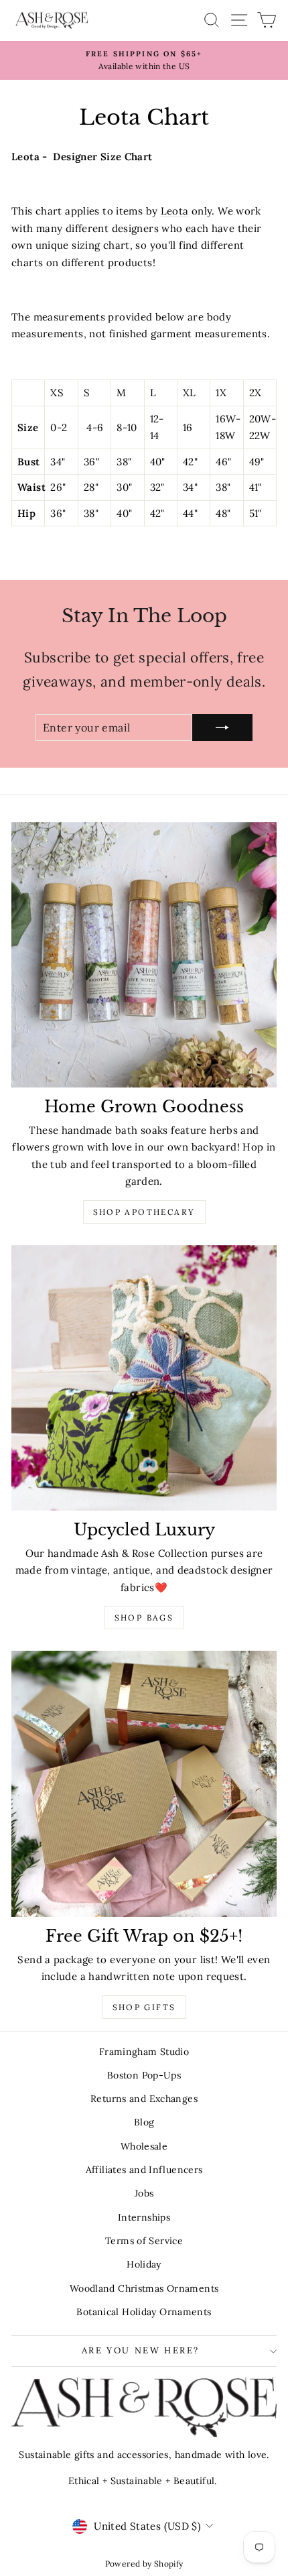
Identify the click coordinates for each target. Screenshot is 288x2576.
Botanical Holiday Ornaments (144, 2312)
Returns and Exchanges (144, 2099)
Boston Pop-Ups (144, 2075)
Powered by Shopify (144, 2564)
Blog (144, 2122)
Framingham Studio (144, 2052)
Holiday (144, 2264)
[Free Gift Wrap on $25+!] (144, 1783)
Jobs (144, 2193)
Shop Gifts (144, 2007)
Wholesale (144, 2146)
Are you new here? (141, 2350)
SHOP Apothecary (144, 1212)
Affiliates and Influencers (144, 2170)
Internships (144, 2217)
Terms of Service (144, 2241)
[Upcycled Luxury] (144, 1378)
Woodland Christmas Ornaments (144, 2288)
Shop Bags (144, 1618)
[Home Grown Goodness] (144, 955)
